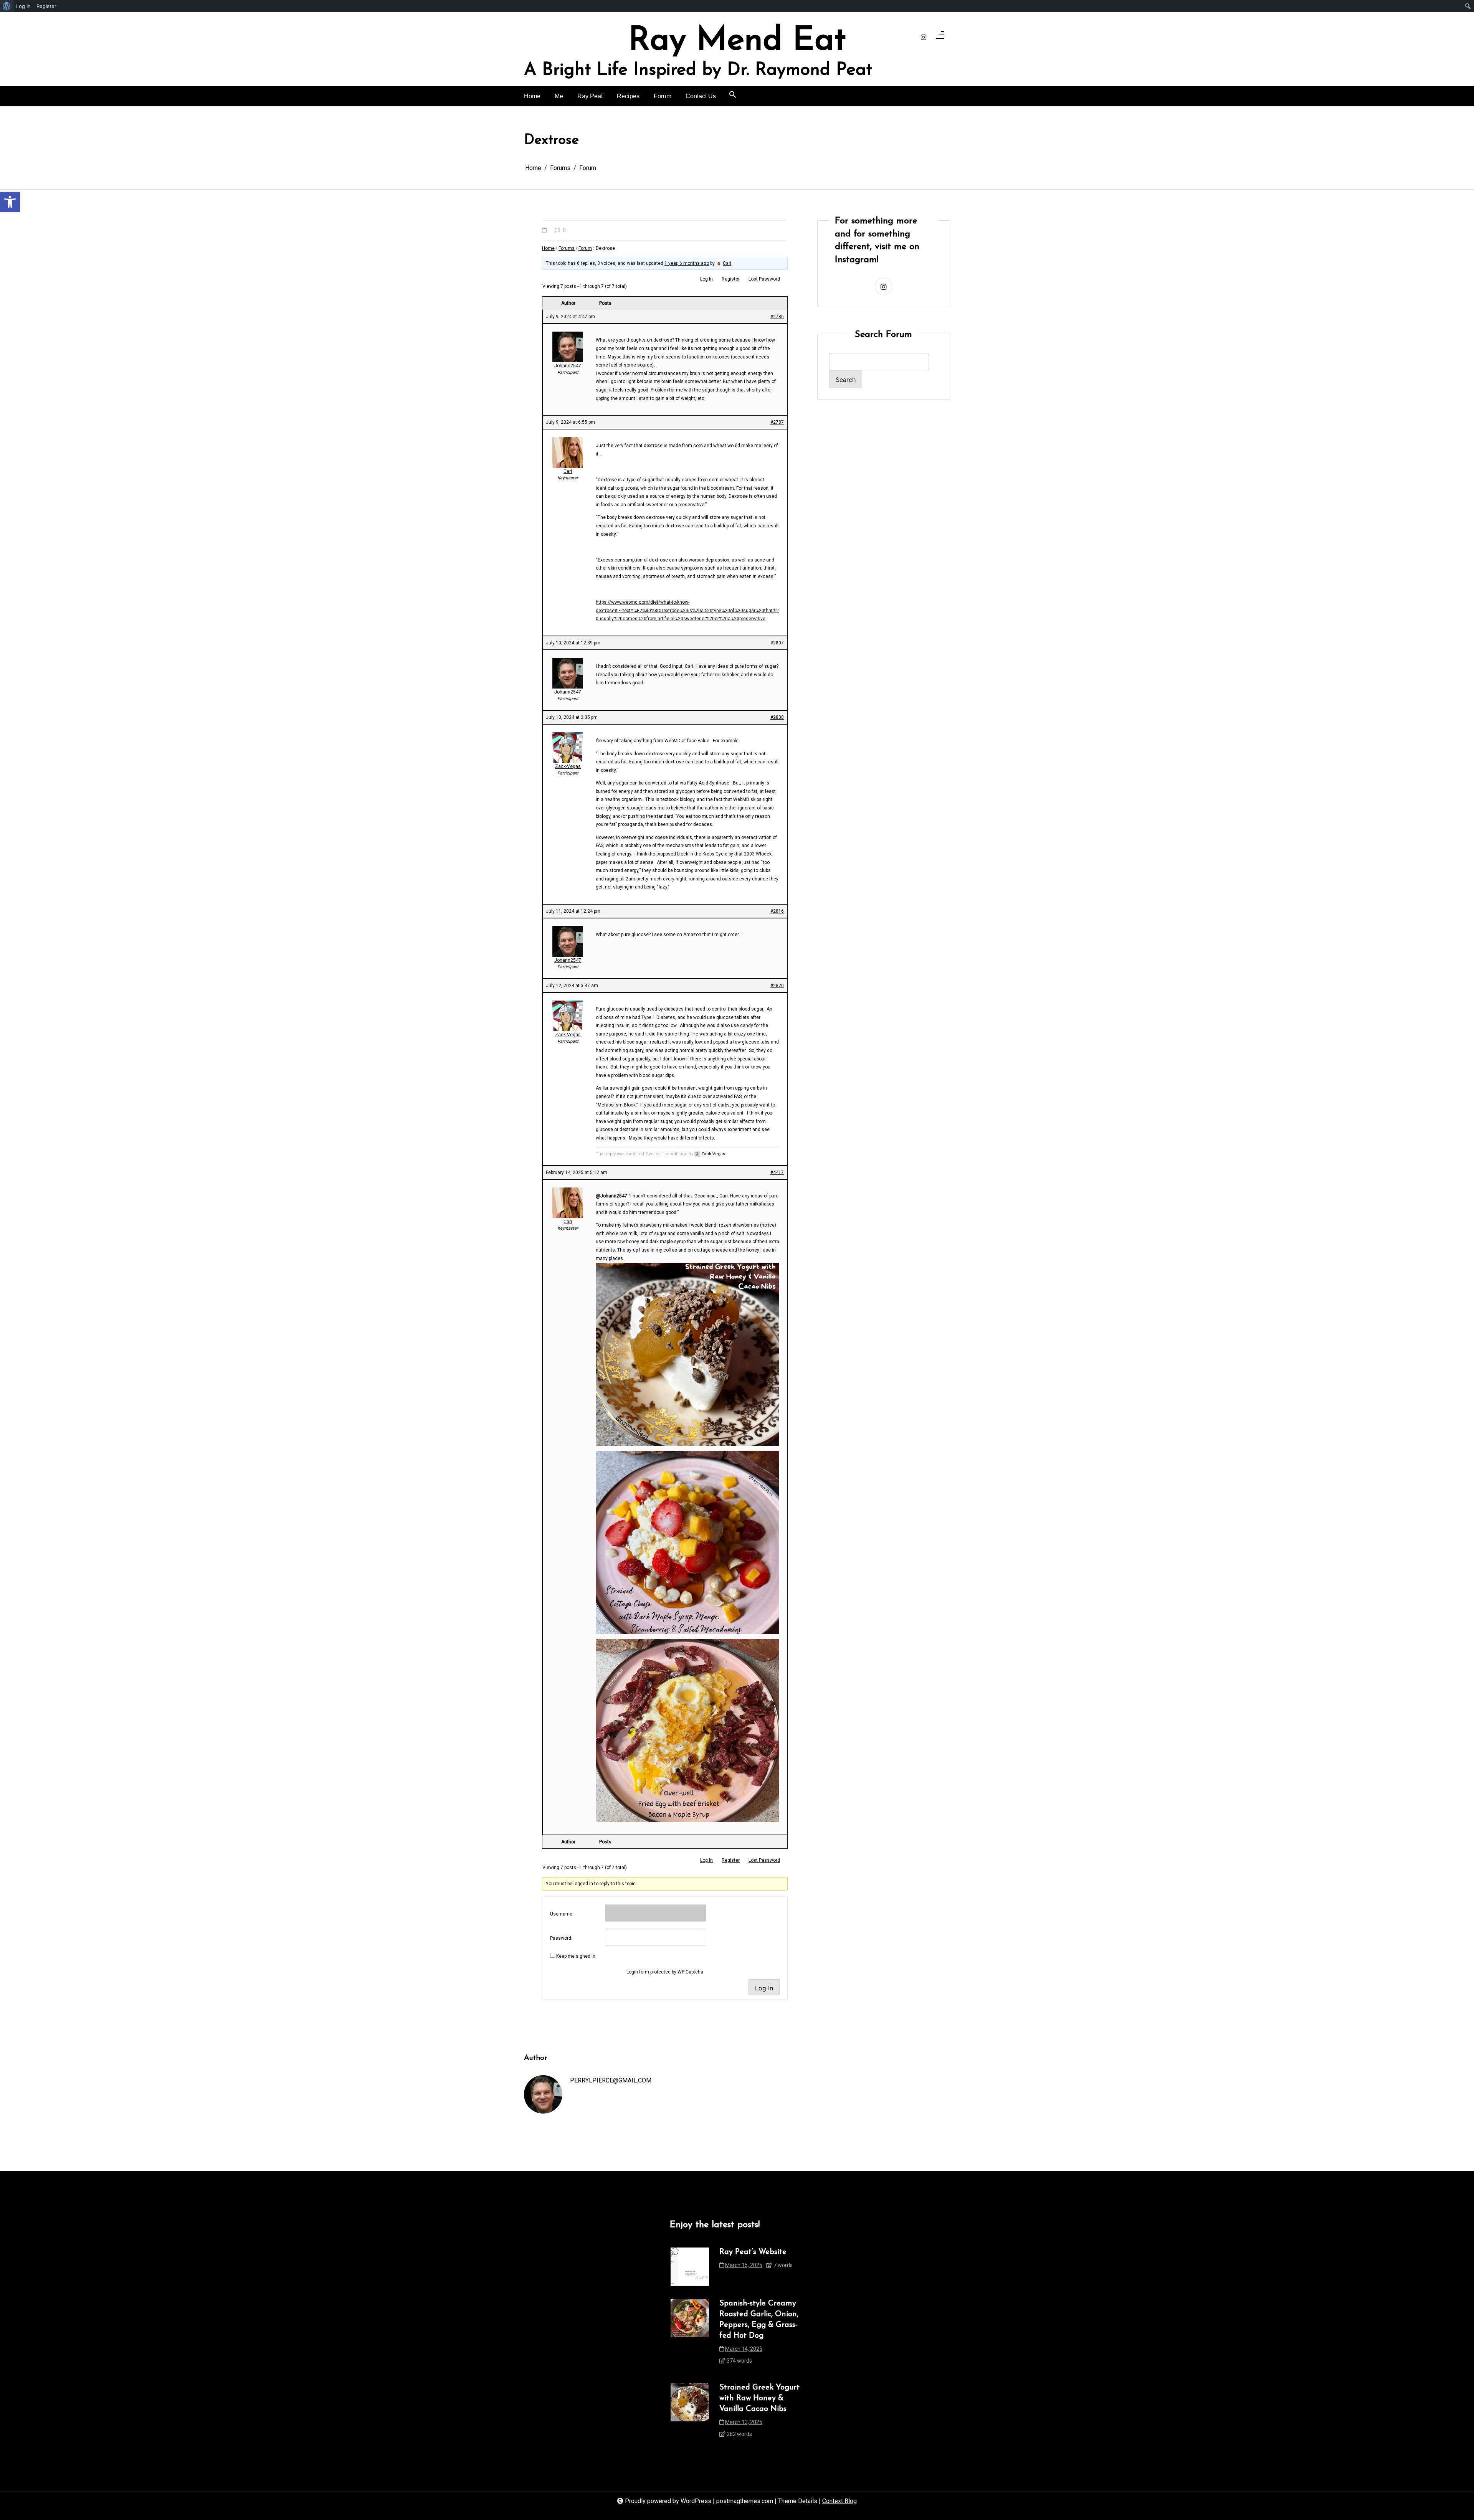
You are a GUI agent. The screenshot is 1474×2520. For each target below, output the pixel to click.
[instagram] (924, 38)
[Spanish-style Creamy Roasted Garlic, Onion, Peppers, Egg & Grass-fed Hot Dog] (690, 2334)
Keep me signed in (576, 1956)
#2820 (777, 986)
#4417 (777, 1172)
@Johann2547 (611, 1196)
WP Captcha (690, 1972)
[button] (10, 202)
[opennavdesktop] (940, 37)
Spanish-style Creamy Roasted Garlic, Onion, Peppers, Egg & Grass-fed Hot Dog (759, 2320)
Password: (561, 1938)
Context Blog (839, 2501)
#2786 (777, 317)
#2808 (777, 717)
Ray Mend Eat (737, 41)
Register (731, 279)
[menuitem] (7, 6)
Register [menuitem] (46, 6)
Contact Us (701, 96)
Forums (567, 248)
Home (532, 96)
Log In (706, 279)
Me (559, 96)
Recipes (628, 96)
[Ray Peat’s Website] (690, 2267)
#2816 (777, 911)
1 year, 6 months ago (687, 263)
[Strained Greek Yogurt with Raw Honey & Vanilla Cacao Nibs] (690, 2413)
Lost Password (764, 279)
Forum (663, 96)
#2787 (777, 422)
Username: (562, 1914)
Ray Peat (590, 96)
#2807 (777, 643)
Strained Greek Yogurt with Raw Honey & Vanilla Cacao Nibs (759, 2398)
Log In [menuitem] (23, 6)
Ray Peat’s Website (753, 2252)
